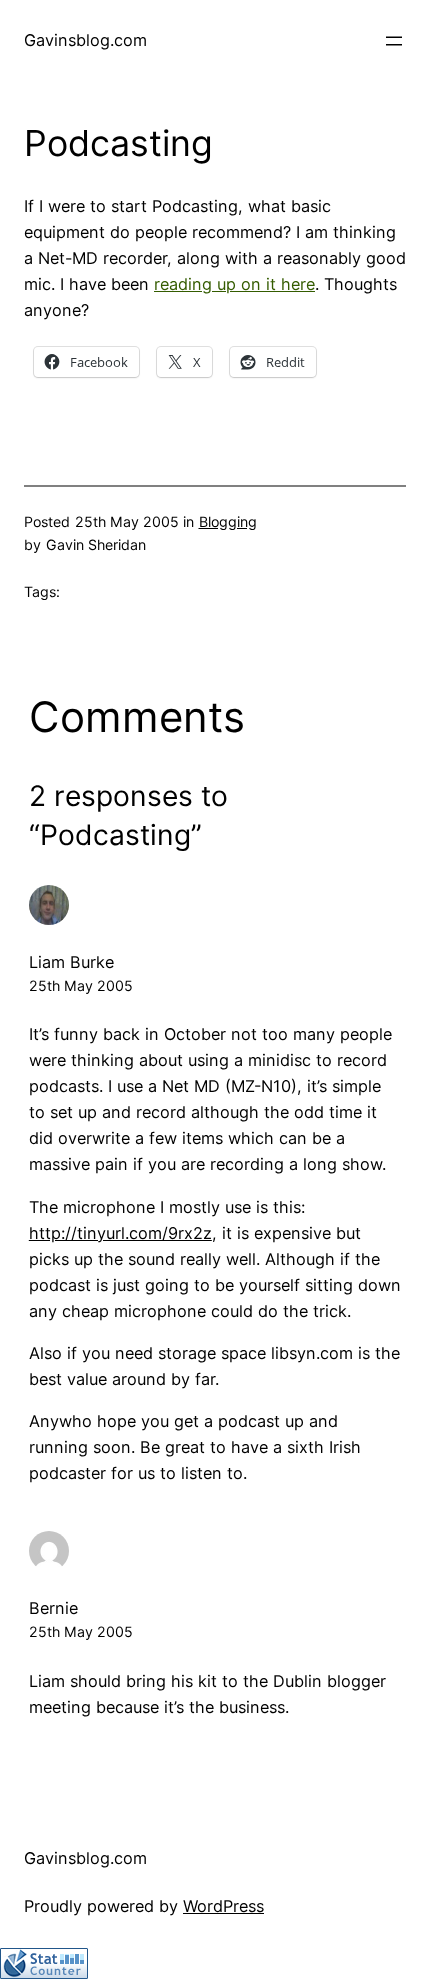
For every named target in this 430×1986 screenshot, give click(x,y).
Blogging (228, 521)
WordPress (223, 1906)
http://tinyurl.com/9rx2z (120, 1233)
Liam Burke (71, 962)
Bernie (53, 1608)
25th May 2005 (81, 985)
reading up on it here (234, 284)
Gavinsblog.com (85, 40)
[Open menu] (394, 41)
